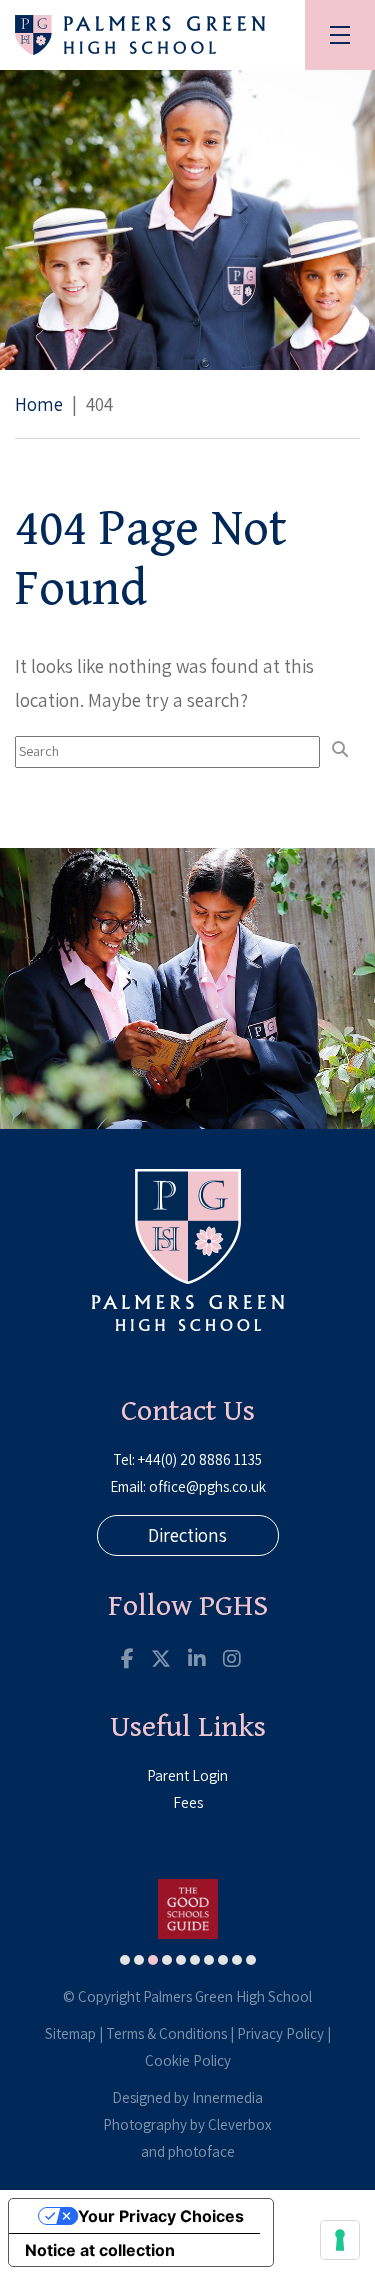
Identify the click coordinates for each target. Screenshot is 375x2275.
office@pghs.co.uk (207, 1486)
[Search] (340, 750)
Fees (188, 1802)
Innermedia (227, 2097)
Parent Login (187, 1775)
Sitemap (70, 2033)
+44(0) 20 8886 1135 (200, 1459)
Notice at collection (100, 2250)
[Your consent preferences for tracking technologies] (340, 2240)
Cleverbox (240, 2124)
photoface (201, 2151)
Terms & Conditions (166, 2033)
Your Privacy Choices (161, 2216)
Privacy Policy (280, 2033)
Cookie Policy (188, 2060)
